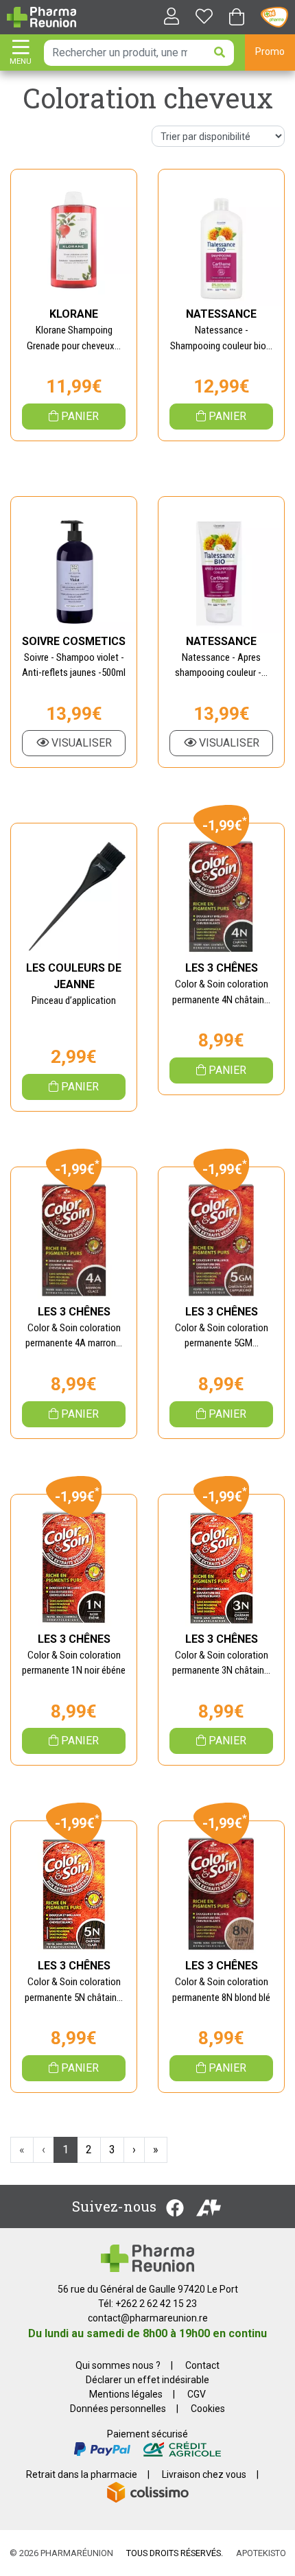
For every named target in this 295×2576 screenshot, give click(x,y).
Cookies (208, 2409)
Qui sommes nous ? (118, 2365)
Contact (202, 2365)
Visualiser (80, 743)
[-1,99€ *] (221, 897)
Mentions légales (126, 2394)
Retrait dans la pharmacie (82, 2474)
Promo (270, 51)
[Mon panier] (237, 18)
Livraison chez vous (204, 2474)
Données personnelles (118, 2409)
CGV (197, 2394)
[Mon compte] (166, 17)
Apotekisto (261, 2553)
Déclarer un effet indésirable (147, 2380)
